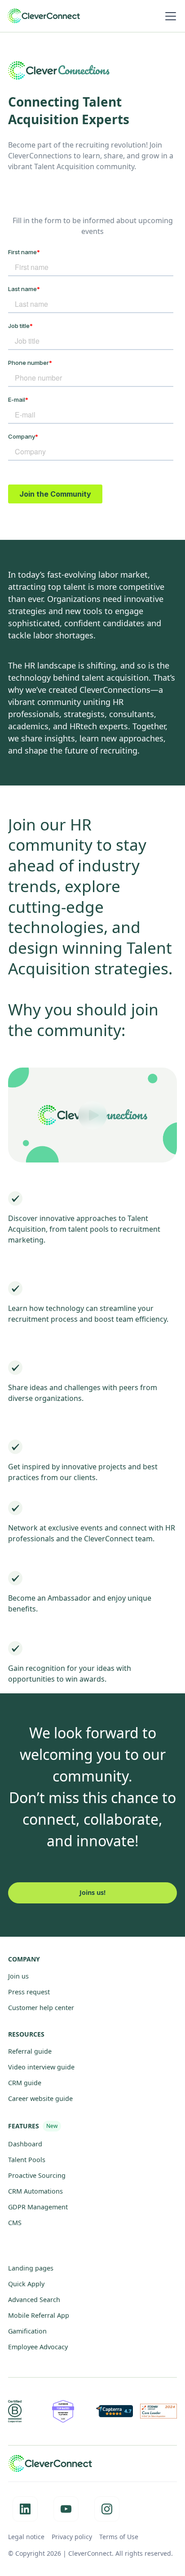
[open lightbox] (92, 1106)
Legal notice (26, 2537)
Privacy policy (72, 2537)
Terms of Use (119, 2537)
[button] (169, 16)
